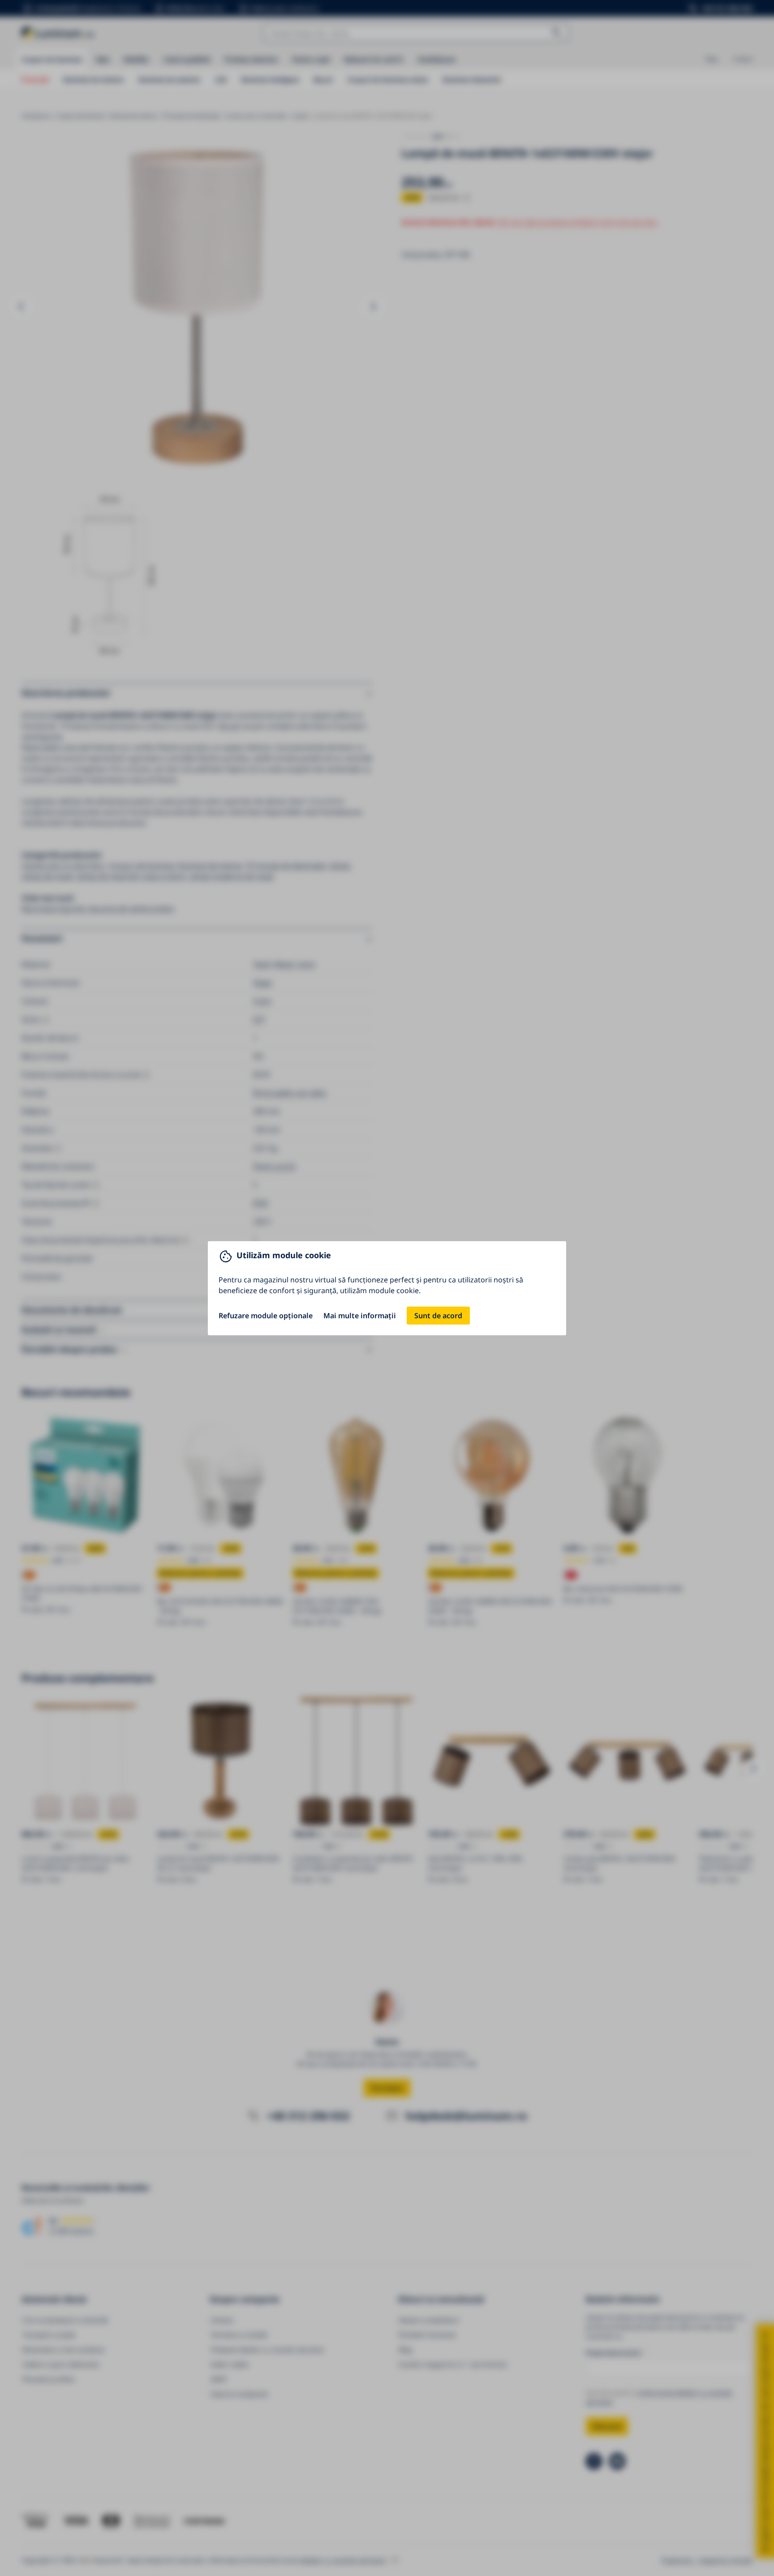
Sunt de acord (438, 1316)
